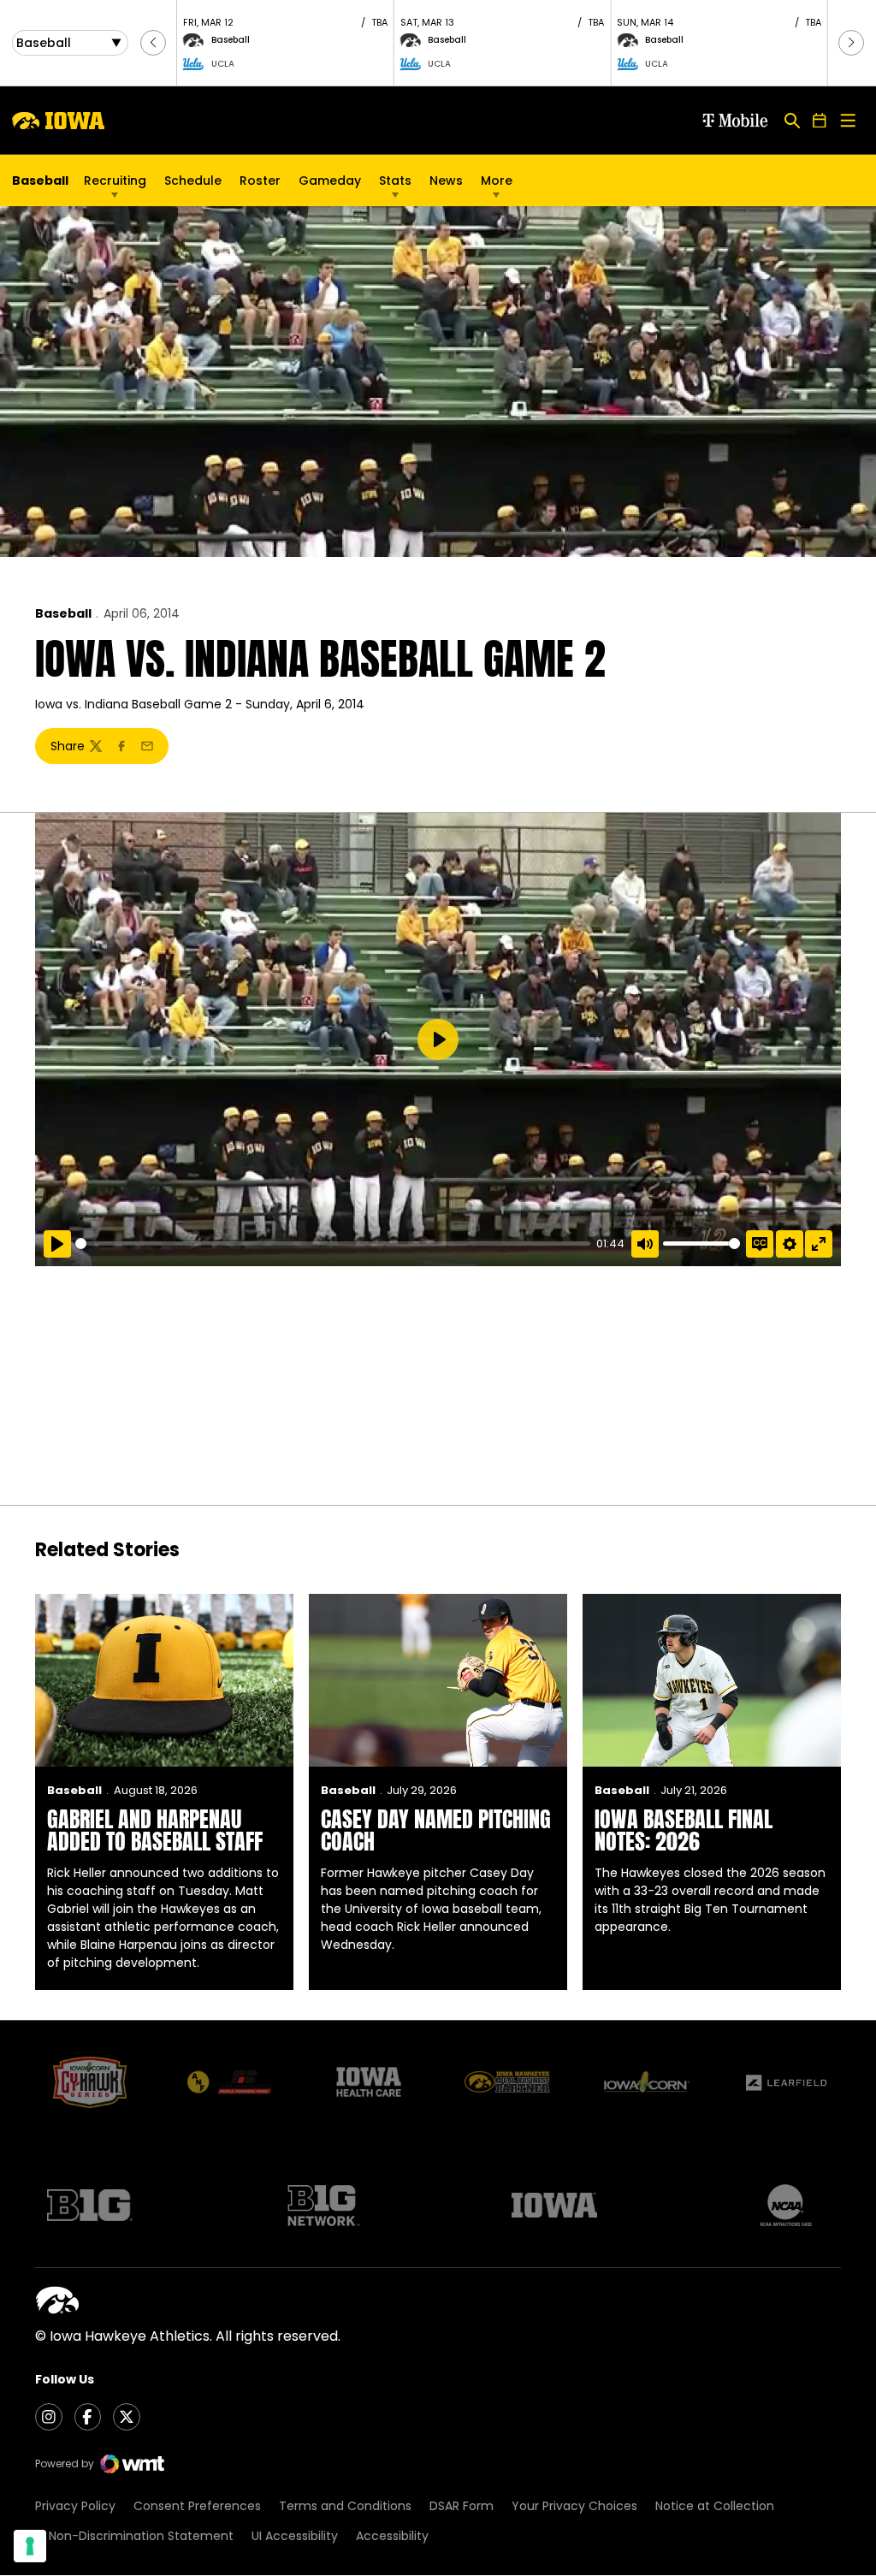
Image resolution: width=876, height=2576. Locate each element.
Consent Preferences (197, 2506)
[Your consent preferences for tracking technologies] (30, 2546)
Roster (260, 181)
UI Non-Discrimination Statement (134, 2536)
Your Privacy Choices (574, 2506)
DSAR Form (462, 2506)
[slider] (333, 1244)
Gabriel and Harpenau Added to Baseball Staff (155, 1830)
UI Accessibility (295, 2536)
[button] (153, 43)
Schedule (193, 181)
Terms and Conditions (345, 2506)
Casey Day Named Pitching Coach (436, 1830)
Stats (395, 181)
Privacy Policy (75, 2506)
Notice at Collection (715, 2506)
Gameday (330, 181)
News (446, 181)
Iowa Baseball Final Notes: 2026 (684, 1830)
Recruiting (115, 181)
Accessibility (392, 2536)
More (497, 181)
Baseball (63, 613)
